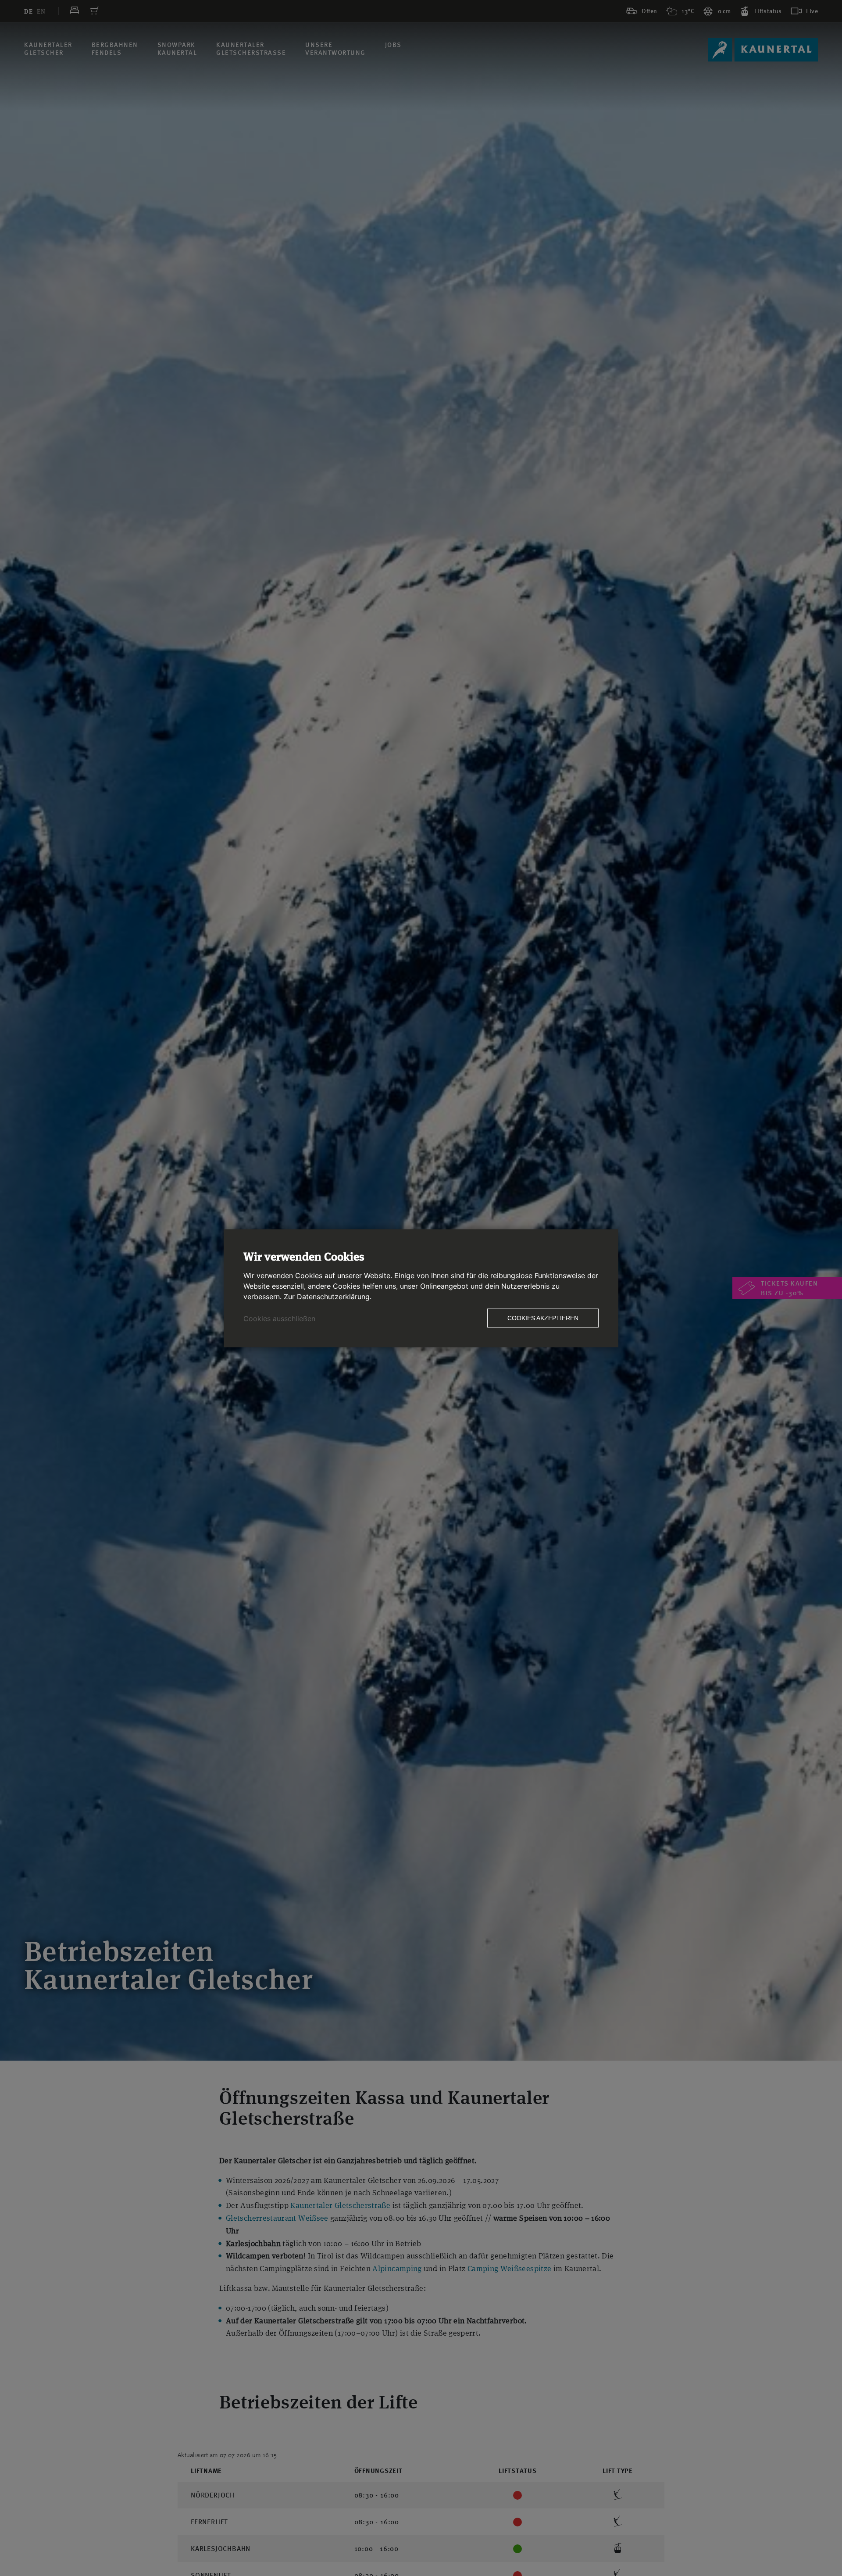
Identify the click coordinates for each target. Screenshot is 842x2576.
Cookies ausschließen (279, 1318)
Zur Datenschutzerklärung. (328, 1296)
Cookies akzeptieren (543, 1318)
